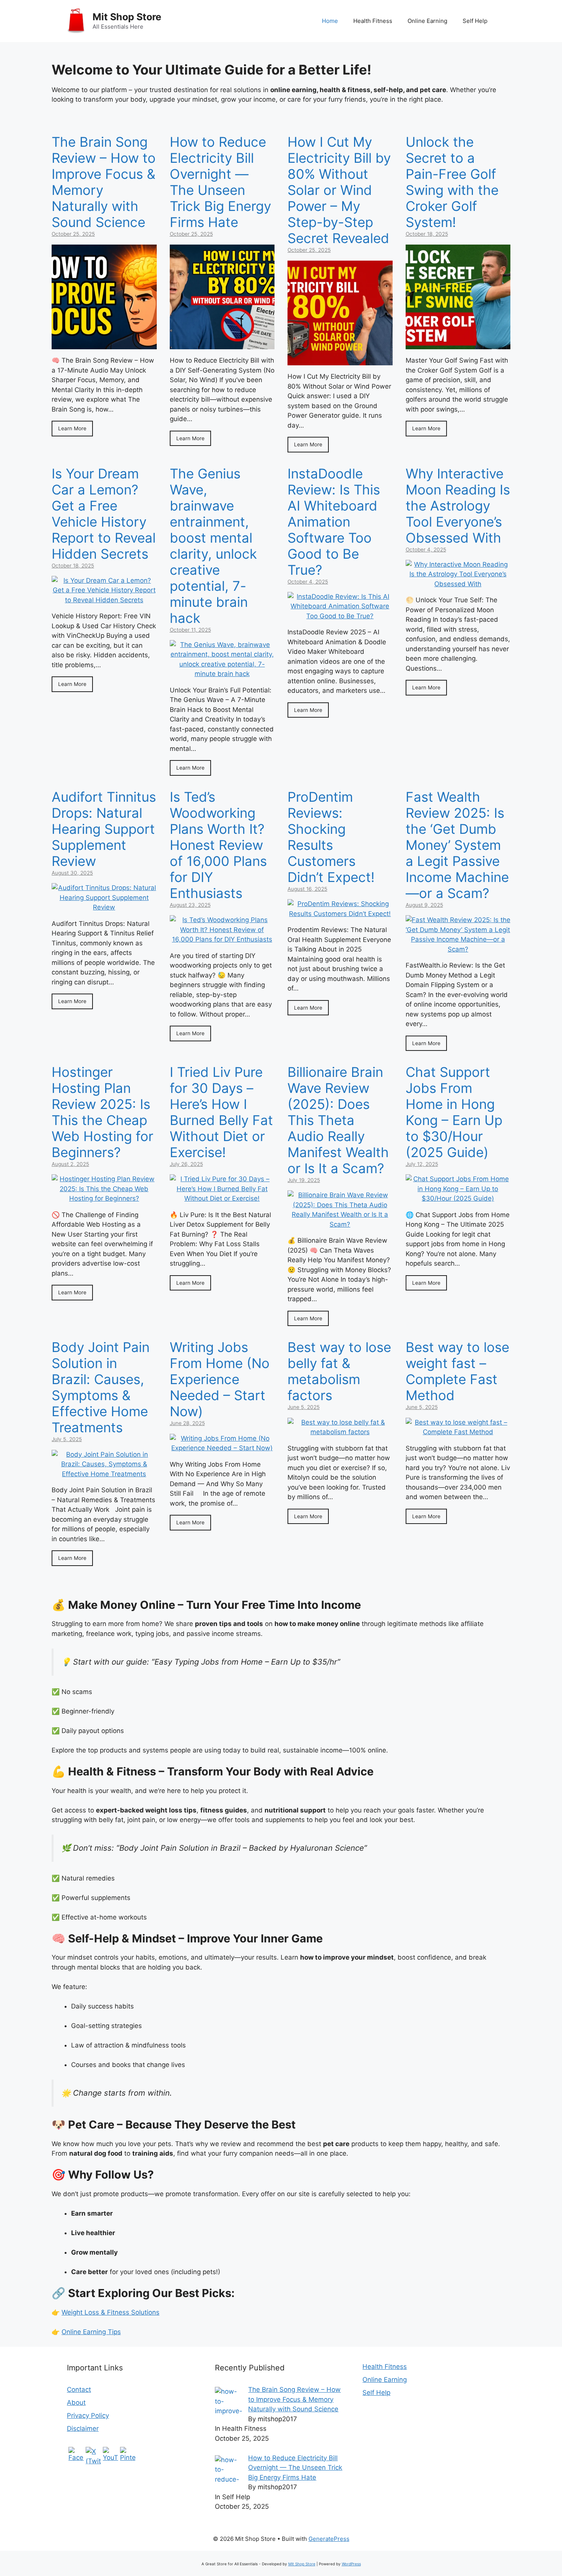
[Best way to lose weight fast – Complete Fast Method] (458, 1432)
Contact (79, 2390)
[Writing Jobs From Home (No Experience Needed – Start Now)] (222, 1448)
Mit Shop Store (127, 17)
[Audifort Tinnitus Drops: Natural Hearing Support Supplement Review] (104, 907)
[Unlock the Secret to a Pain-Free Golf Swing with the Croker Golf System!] (458, 344)
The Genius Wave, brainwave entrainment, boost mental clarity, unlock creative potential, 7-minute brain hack (213, 546)
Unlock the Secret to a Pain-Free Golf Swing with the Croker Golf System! (452, 182)
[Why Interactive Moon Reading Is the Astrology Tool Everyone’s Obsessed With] (458, 584)
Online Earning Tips (91, 2332)
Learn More (72, 428)
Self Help (475, 21)
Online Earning (427, 21)
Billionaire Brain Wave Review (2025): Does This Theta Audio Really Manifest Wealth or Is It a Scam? (338, 1120)
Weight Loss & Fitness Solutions (110, 2312)
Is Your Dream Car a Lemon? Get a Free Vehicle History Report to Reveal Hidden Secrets (104, 514)
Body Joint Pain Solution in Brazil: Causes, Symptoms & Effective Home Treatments (101, 1387)
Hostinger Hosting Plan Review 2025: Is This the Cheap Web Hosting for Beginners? (102, 1112)
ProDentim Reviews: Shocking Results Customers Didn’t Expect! (331, 837)
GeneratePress (329, 2539)
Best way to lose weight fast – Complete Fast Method (457, 1371)
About (76, 2403)
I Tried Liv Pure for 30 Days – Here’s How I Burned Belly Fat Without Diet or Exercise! (221, 1112)
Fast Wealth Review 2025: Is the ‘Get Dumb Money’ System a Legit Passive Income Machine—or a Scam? (457, 845)
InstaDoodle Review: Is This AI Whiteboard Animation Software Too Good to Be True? (334, 522)
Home (330, 21)
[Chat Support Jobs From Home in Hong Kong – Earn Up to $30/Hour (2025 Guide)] (458, 1198)
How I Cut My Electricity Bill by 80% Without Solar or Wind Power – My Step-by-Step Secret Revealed (339, 190)
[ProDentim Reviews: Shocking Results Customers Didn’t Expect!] (340, 914)
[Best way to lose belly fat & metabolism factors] (340, 1432)
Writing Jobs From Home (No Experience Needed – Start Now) (220, 1379)
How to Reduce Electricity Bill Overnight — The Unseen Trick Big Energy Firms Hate (220, 182)
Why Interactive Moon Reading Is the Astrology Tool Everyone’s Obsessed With (458, 506)
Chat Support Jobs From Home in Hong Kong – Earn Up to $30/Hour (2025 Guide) (454, 1112)
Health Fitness (373, 21)
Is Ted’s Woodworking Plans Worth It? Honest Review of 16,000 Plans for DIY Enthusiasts (218, 845)
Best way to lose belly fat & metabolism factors (339, 1371)
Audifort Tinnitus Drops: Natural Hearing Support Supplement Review (104, 829)
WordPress (351, 2564)
